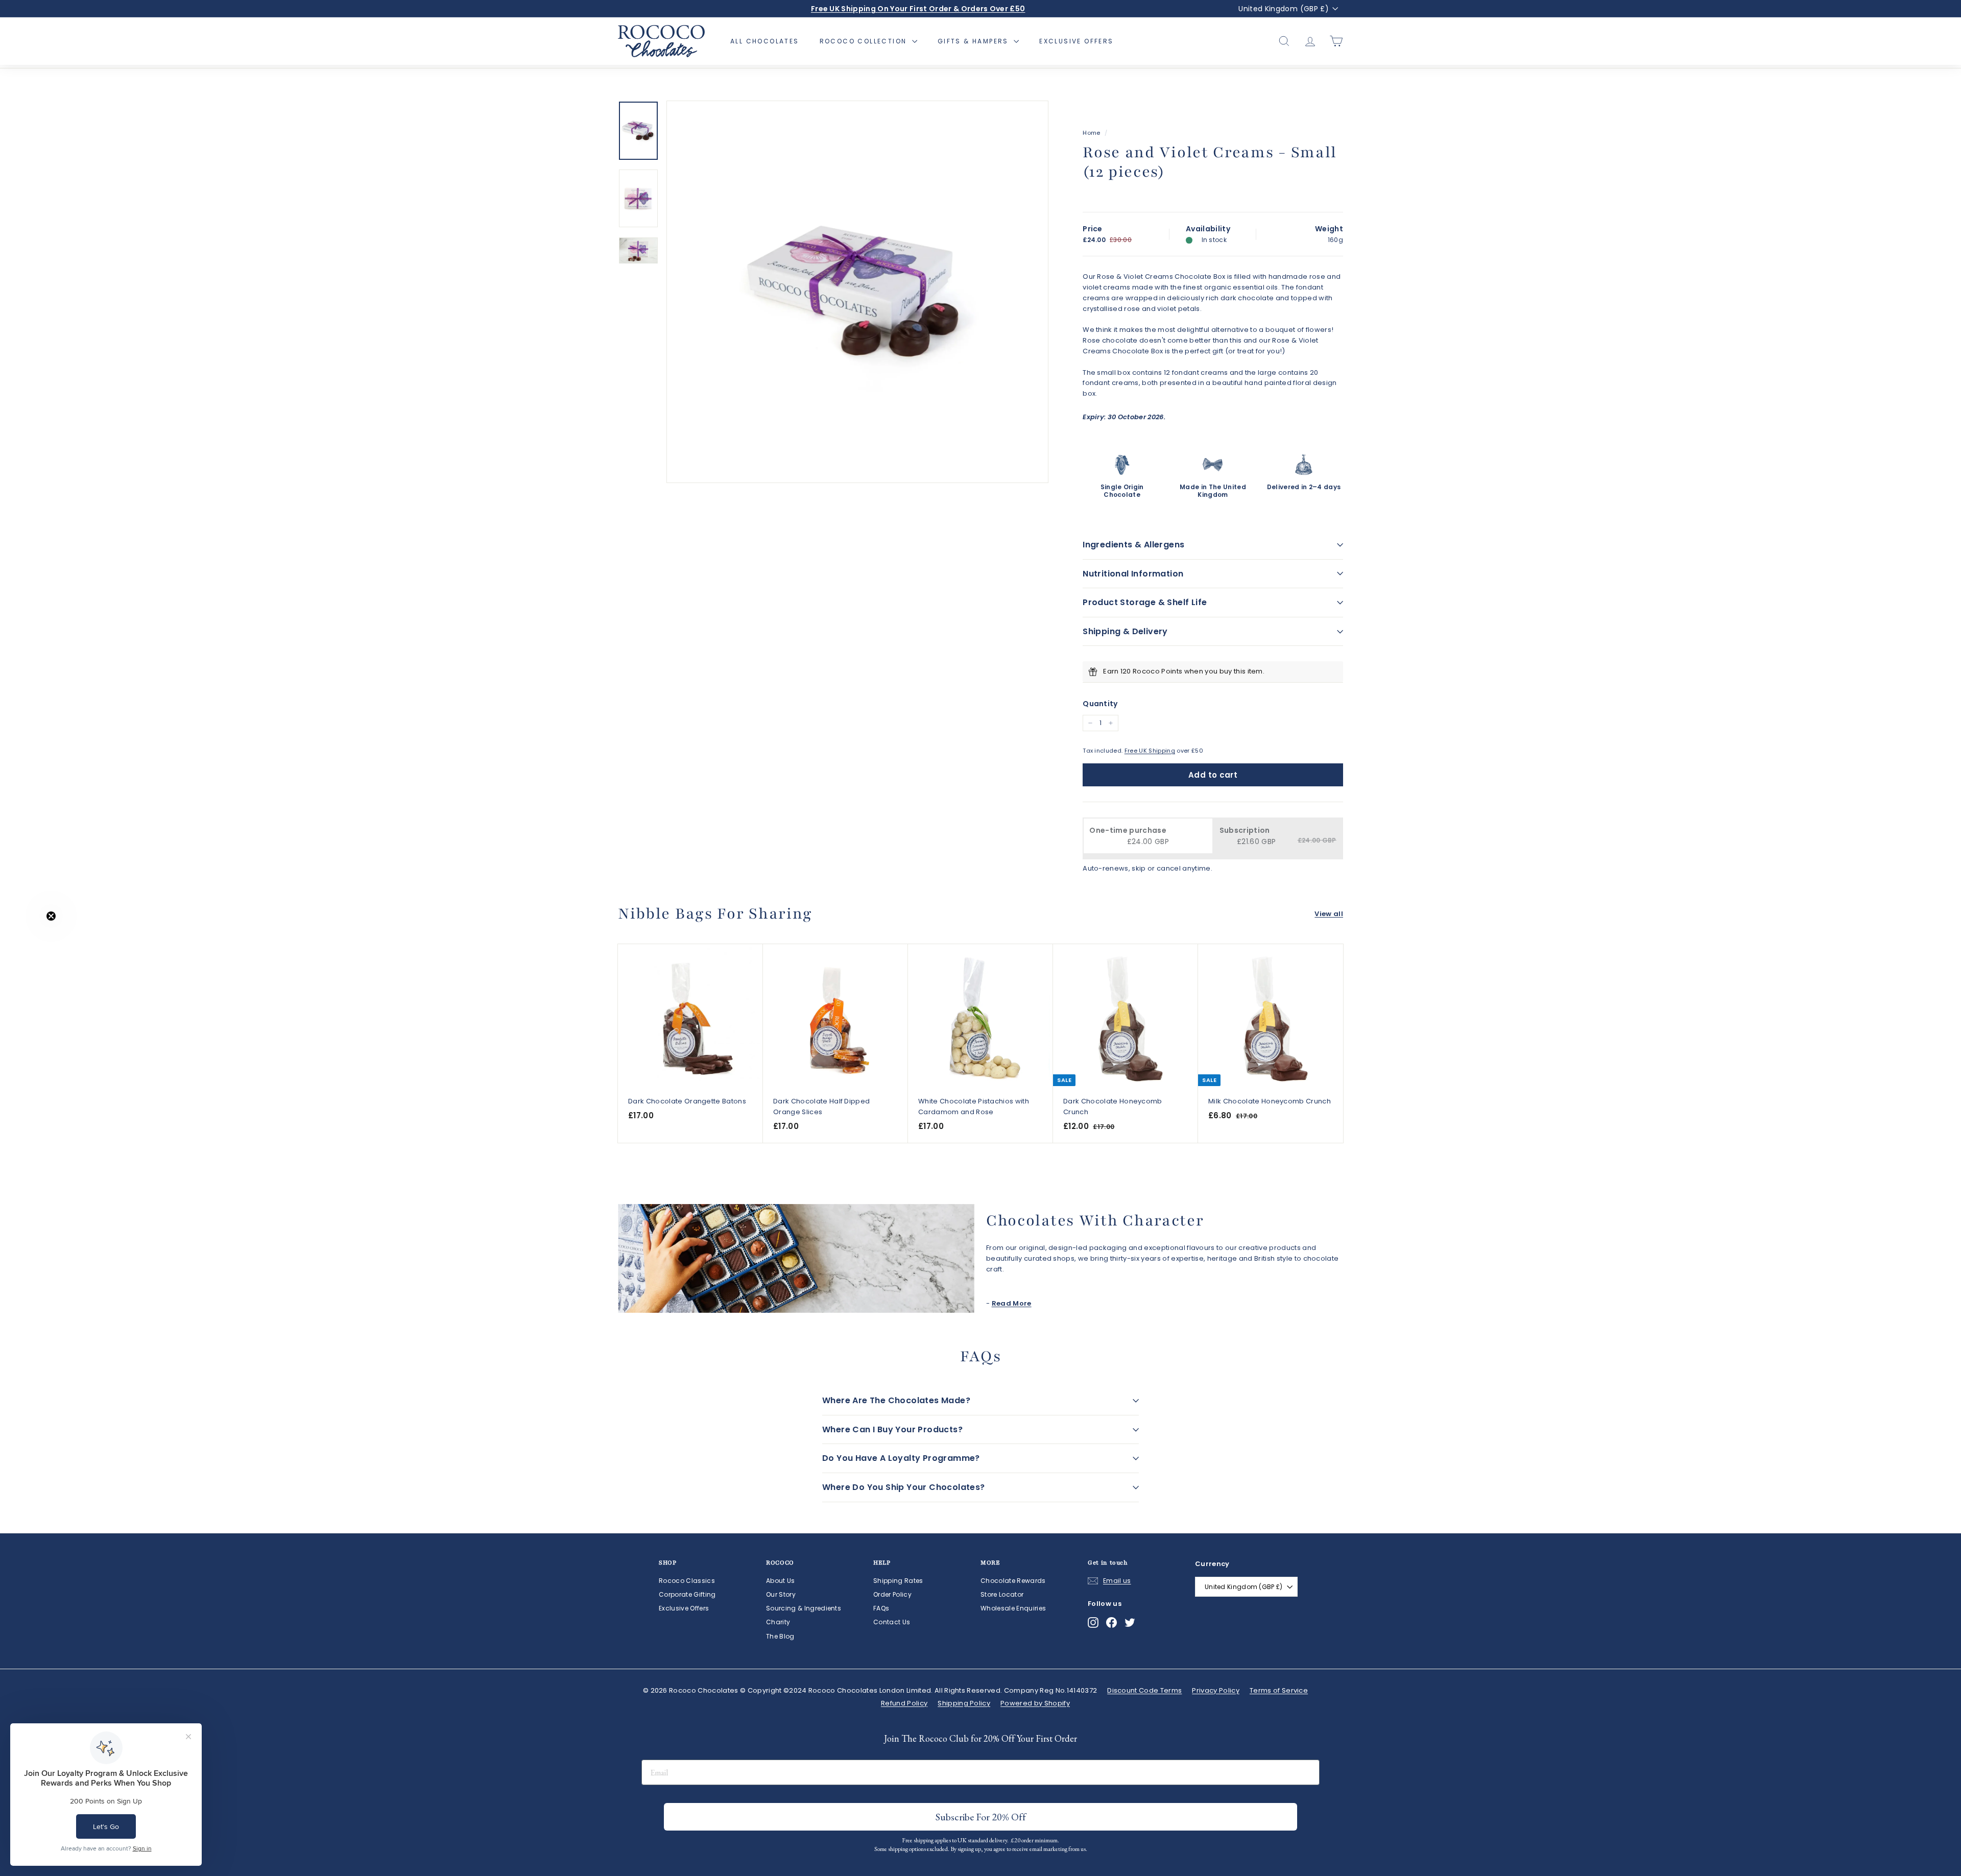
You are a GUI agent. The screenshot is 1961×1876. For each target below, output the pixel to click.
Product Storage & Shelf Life (1145, 602)
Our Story (781, 1594)
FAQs (881, 1608)
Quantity (1100, 704)
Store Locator (1002, 1594)
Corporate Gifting (687, 1594)
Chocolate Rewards (1013, 1581)
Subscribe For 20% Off (981, 1817)
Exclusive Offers (1076, 41)
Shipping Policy (964, 1703)
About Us (781, 1581)
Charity (778, 1622)
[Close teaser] (51, 916)
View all (1329, 914)
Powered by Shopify (1035, 1703)
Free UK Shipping (1150, 751)
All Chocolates (765, 41)
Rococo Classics (687, 1581)
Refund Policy (904, 1703)
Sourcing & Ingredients (804, 1608)
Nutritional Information (1133, 574)
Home (1091, 133)
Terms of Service (1279, 1690)
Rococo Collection (865, 41)
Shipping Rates (898, 1581)
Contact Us (892, 1622)
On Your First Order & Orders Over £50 (918, 9)
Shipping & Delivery (1125, 631)
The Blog (780, 1636)
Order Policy (892, 1594)
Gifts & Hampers (974, 41)
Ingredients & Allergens (1133, 545)
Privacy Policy (1216, 1690)
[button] (29, 938)
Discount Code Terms (1144, 1690)
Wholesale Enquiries (1013, 1608)
